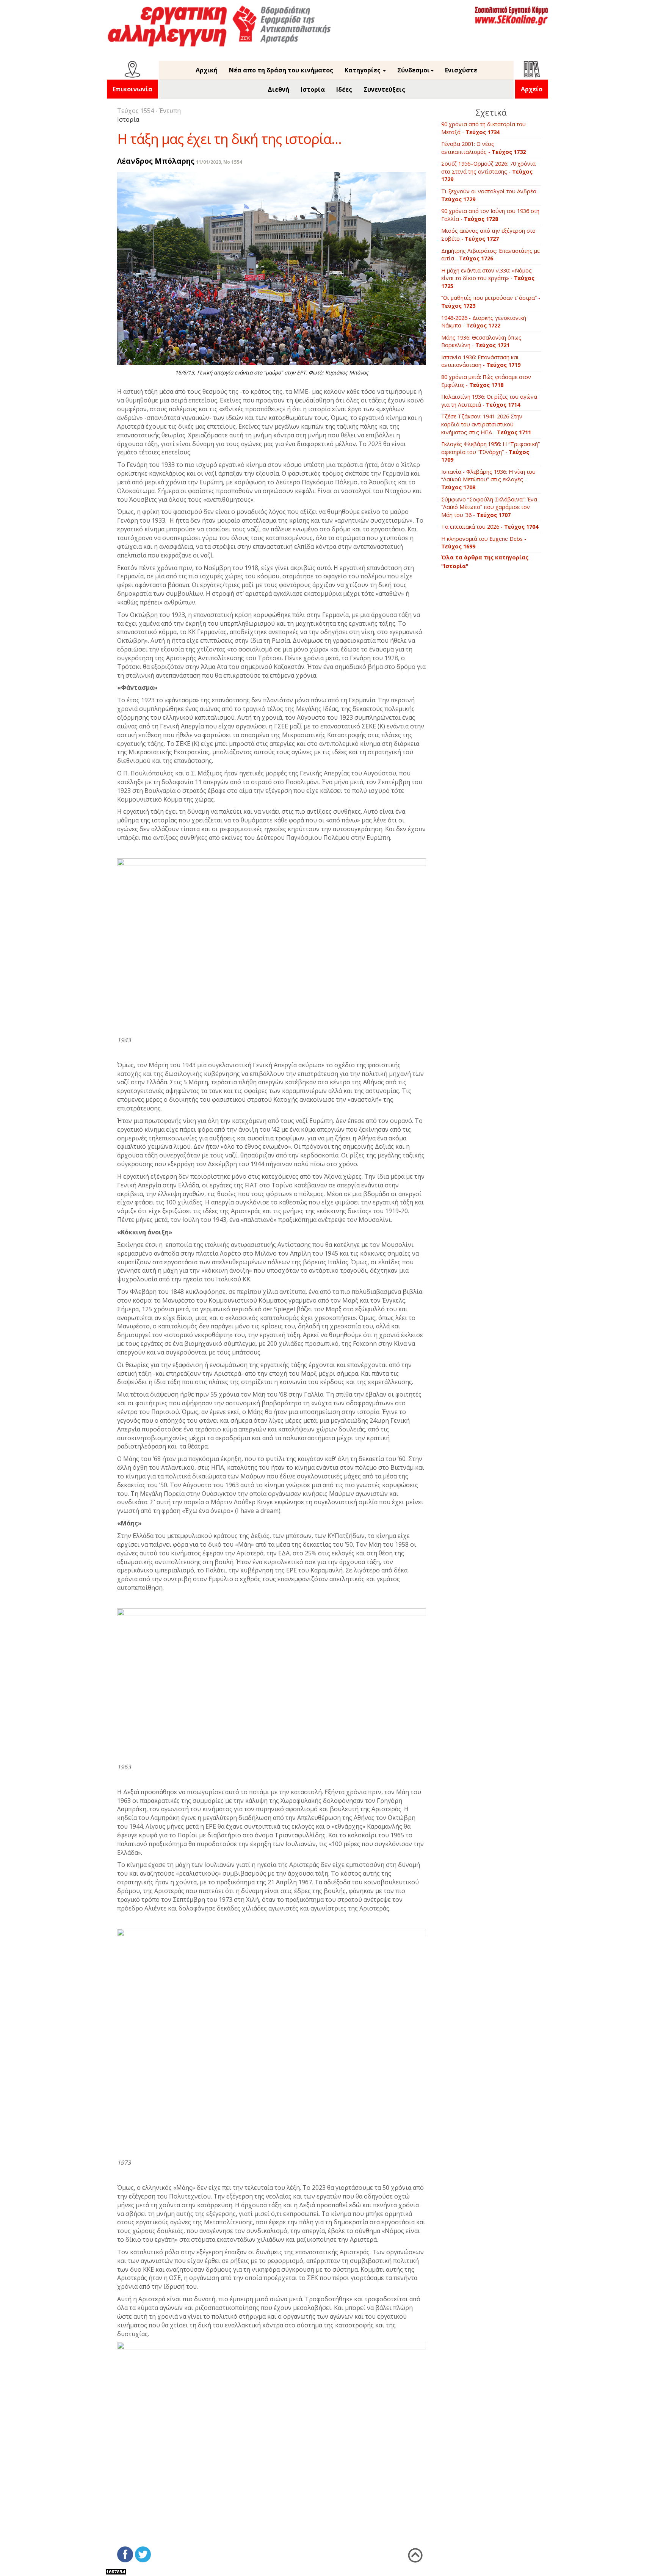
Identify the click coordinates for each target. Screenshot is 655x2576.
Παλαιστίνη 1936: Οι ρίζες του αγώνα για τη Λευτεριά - (489, 401)
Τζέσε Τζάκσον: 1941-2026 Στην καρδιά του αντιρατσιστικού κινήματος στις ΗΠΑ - (486, 424)
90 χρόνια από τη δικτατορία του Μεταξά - (483, 128)
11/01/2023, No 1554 (219, 162)
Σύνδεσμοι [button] (414, 70)
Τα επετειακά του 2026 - (490, 527)
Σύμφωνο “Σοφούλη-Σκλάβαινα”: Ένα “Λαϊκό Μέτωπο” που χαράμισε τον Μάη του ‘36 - (489, 507)
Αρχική (207, 70)
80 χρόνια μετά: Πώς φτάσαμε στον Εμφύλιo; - (486, 381)
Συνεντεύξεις (384, 89)
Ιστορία (313, 89)
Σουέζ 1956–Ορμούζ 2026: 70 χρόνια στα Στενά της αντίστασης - (488, 171)
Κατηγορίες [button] (363, 70)
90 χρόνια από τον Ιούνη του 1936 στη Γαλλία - (490, 215)
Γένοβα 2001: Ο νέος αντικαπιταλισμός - (483, 148)
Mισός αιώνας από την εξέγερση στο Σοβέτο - (488, 235)
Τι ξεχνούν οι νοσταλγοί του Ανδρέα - (490, 195)
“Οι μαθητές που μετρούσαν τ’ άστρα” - (491, 302)
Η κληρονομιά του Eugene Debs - (484, 543)
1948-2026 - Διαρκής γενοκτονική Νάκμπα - (484, 322)
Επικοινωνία (132, 89)
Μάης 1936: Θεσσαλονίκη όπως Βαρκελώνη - (481, 341)
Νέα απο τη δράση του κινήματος (281, 70)
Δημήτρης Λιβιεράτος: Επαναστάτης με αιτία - (490, 255)
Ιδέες (344, 89)
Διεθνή (278, 89)
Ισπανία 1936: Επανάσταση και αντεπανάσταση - (481, 361)
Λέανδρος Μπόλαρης (156, 161)
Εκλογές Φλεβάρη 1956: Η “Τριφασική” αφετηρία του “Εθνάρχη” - (490, 452)
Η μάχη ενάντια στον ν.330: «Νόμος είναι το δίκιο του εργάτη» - (488, 278)
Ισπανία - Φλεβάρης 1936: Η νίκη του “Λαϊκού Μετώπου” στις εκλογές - (488, 479)
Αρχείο (532, 89)
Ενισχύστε (461, 70)
